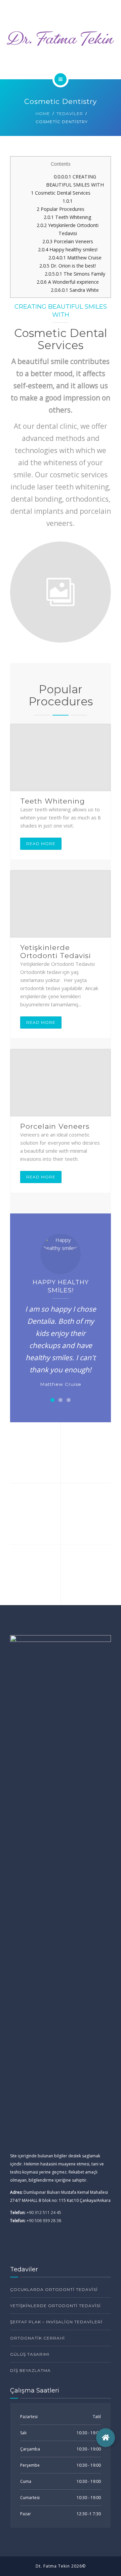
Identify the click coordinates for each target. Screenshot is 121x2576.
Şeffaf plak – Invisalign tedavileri (56, 2322)
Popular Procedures (61, 209)
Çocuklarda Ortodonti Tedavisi (54, 2289)
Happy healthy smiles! (68, 249)
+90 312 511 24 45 (44, 2213)
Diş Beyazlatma (30, 2370)
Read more (41, 844)
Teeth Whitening (68, 217)
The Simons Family (75, 274)
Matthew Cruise (75, 258)
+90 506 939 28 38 (44, 2221)
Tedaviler (70, 114)
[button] (52, 1400)
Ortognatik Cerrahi (37, 2338)
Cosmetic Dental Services (61, 193)
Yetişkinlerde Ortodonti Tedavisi (55, 952)
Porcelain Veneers (68, 241)
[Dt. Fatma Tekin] (61, 38)
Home (43, 114)
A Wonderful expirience (68, 282)
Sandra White (75, 290)
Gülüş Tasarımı (30, 2354)
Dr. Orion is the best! (68, 266)
